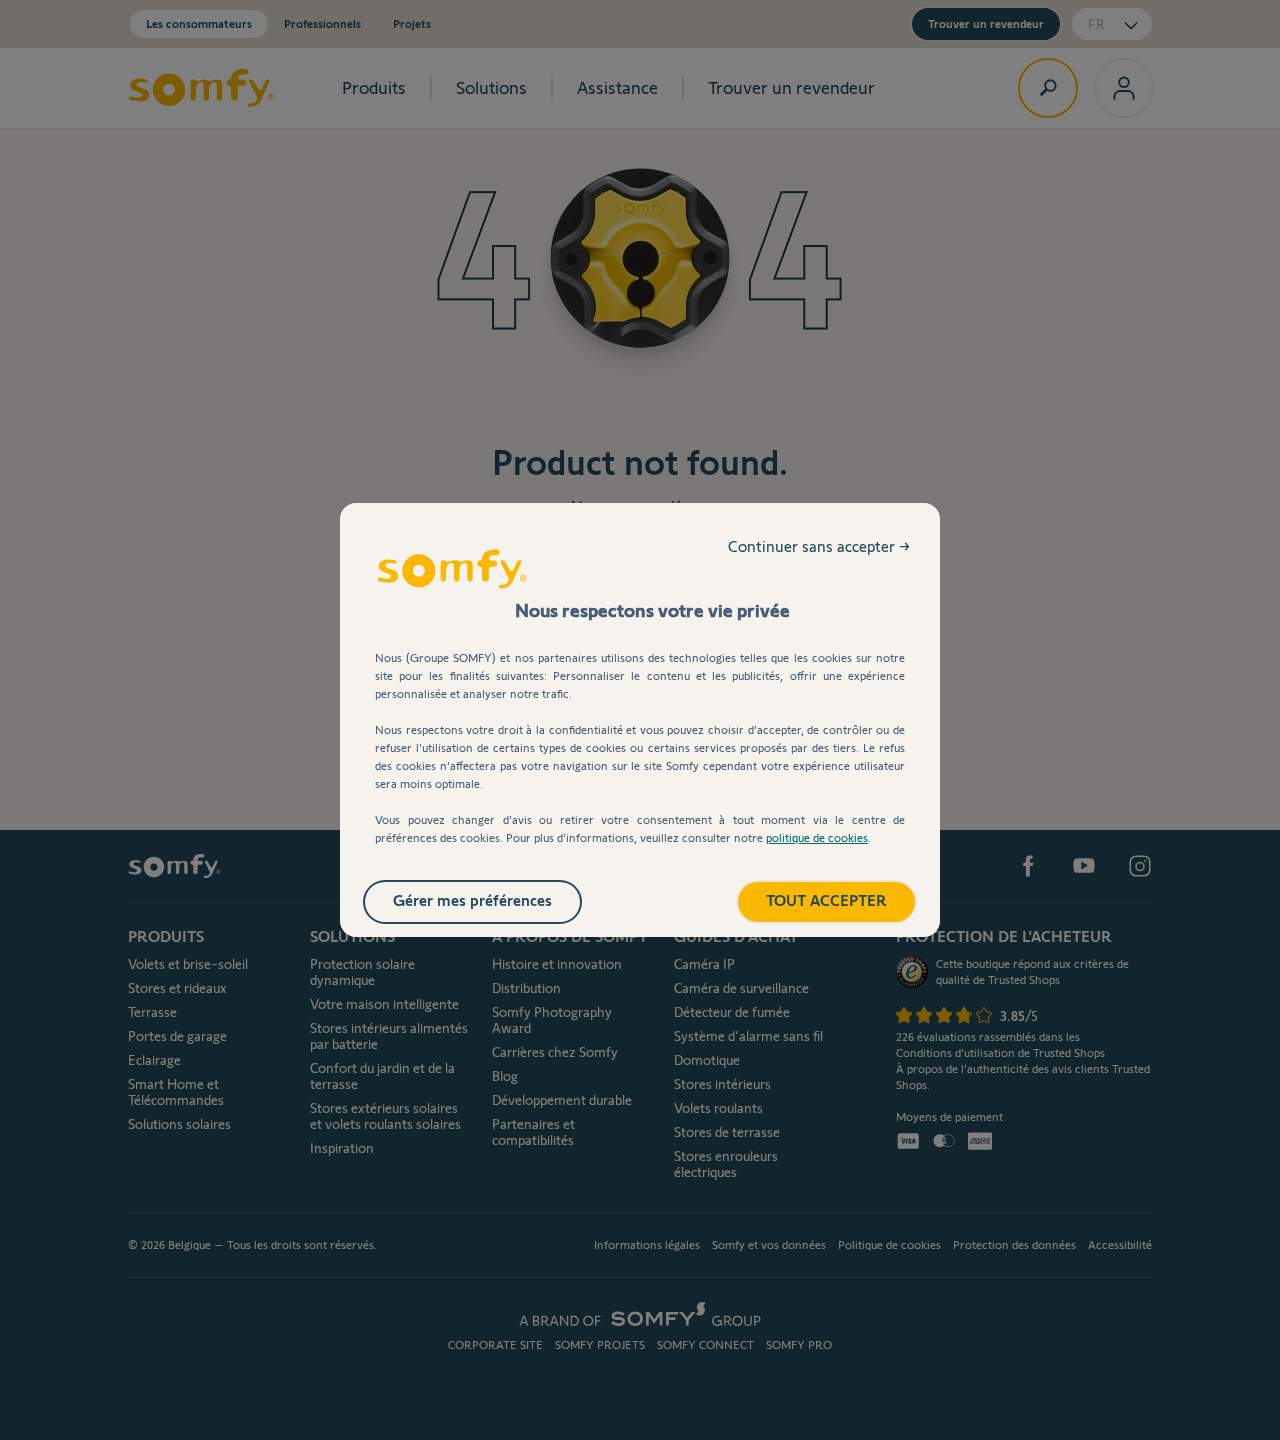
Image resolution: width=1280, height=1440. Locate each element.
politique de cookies (817, 837)
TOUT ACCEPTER (826, 900)
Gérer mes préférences (472, 900)
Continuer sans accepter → (819, 546)
